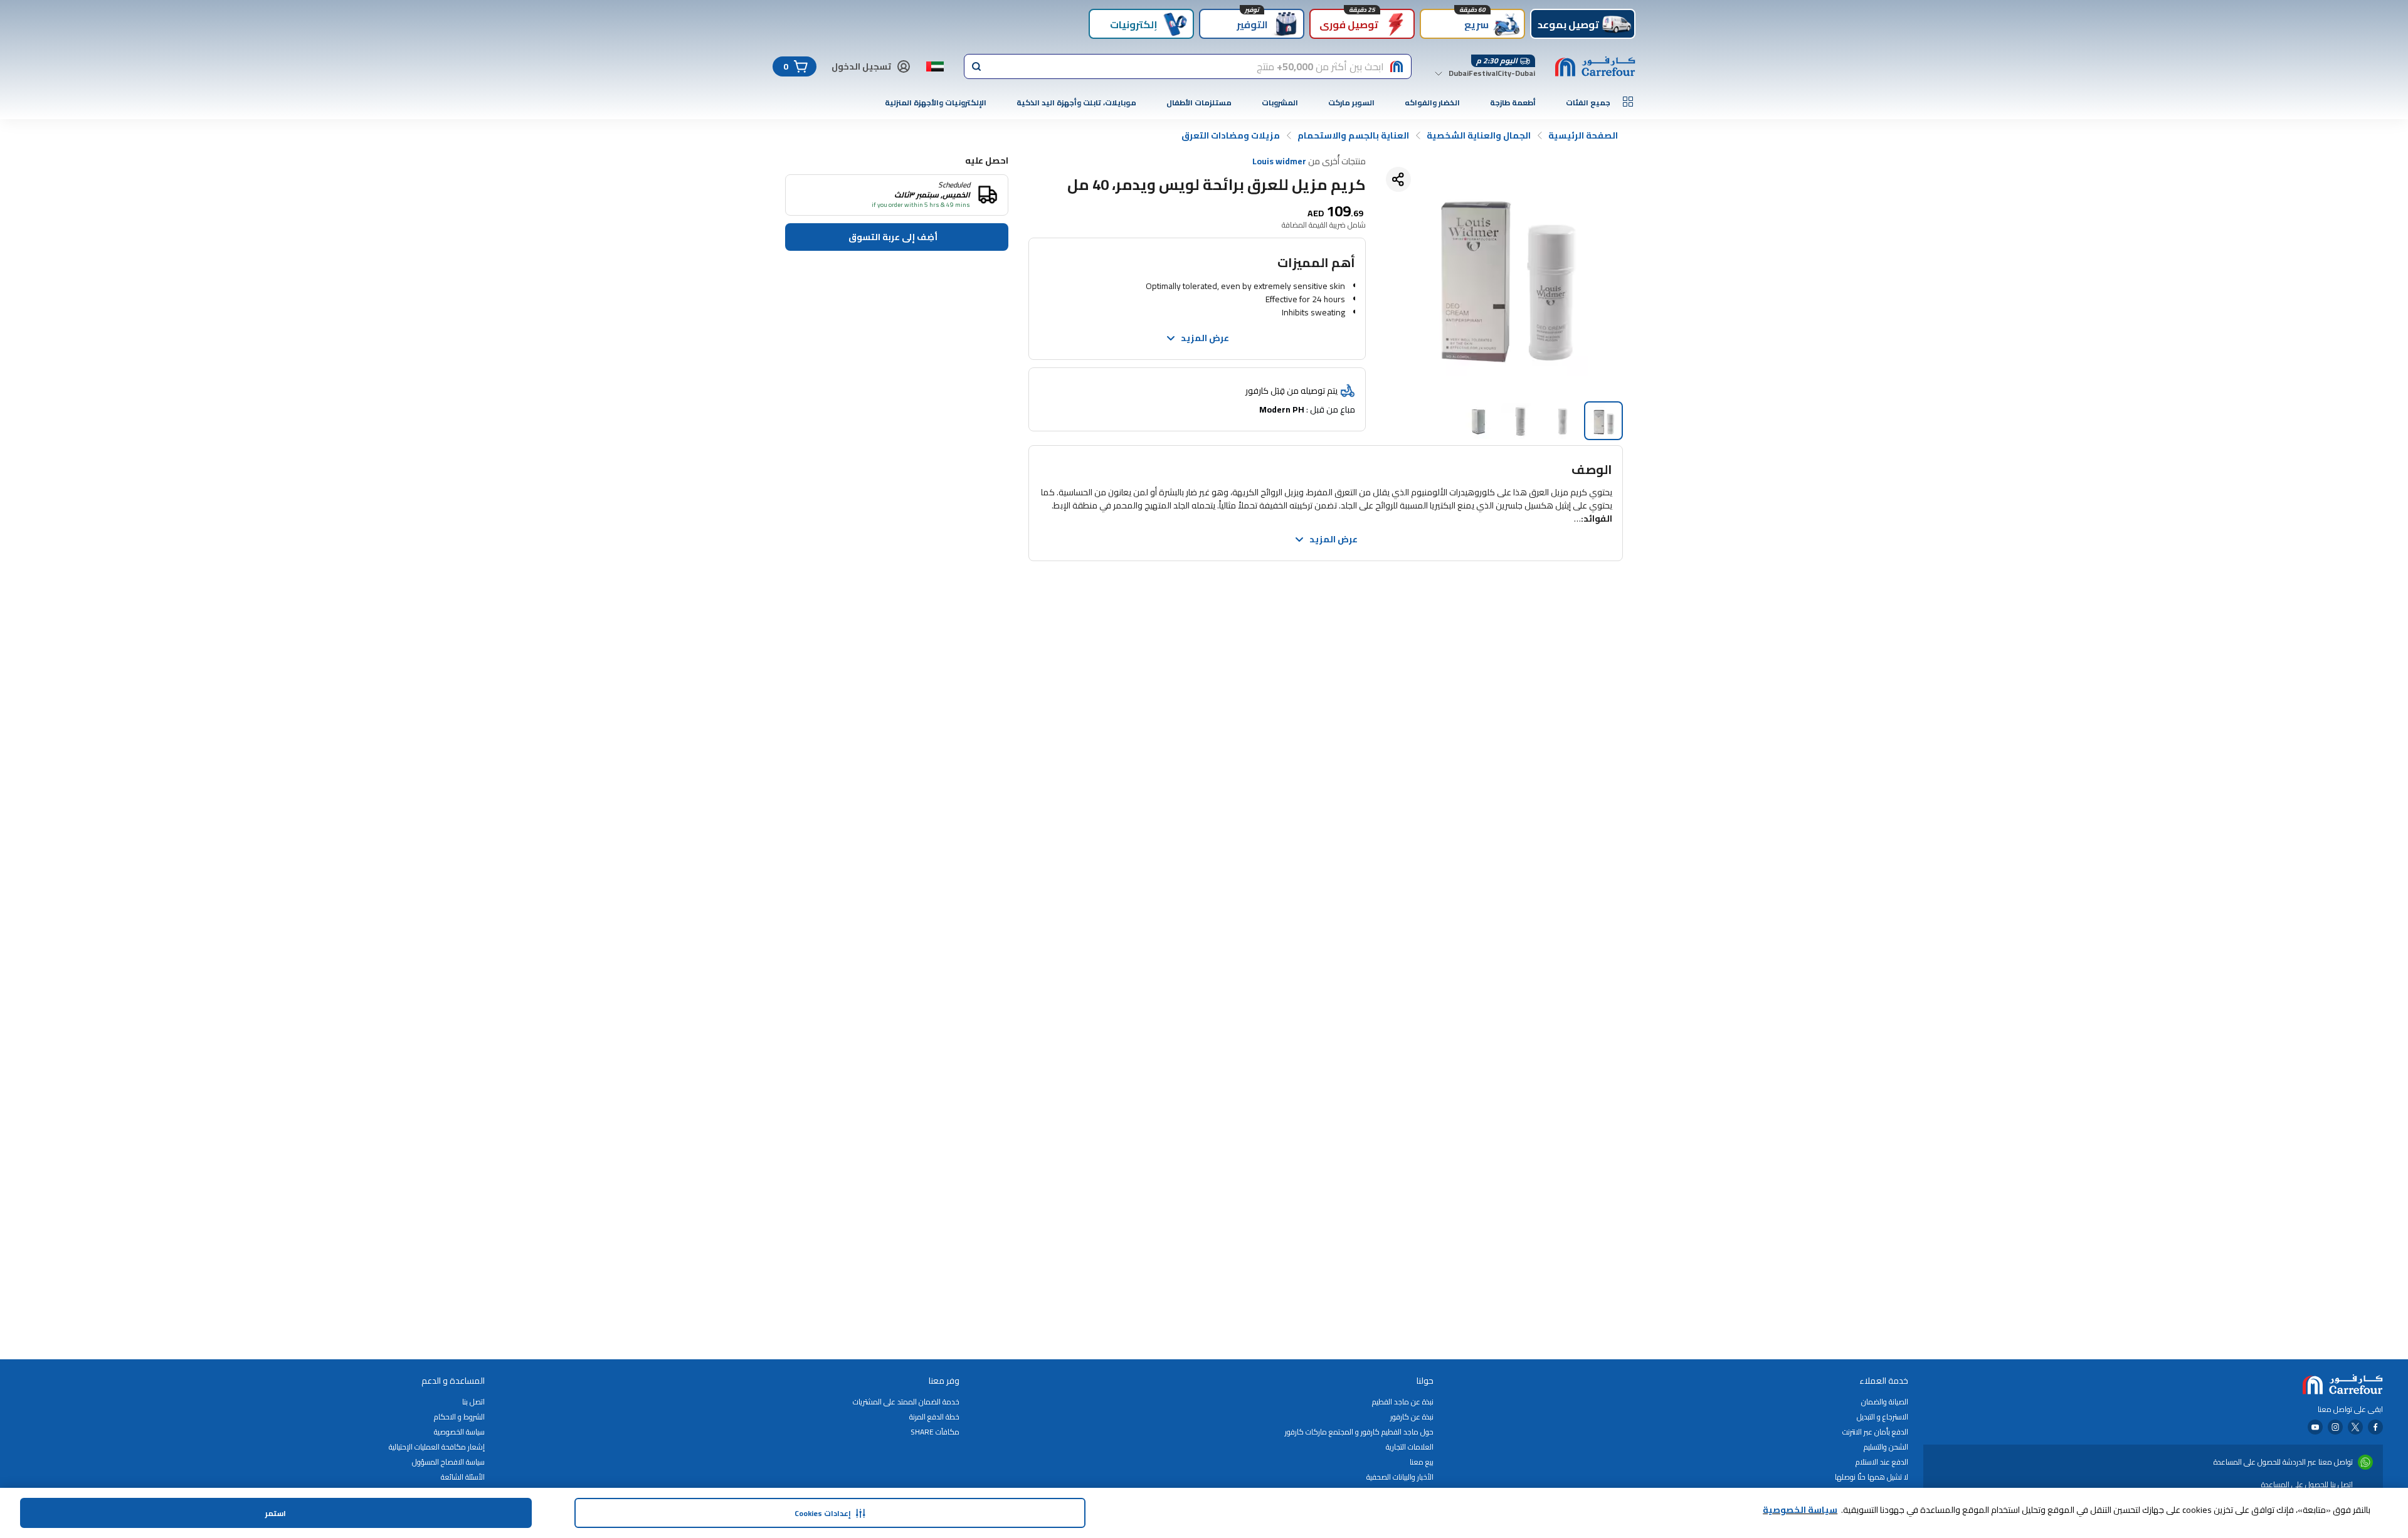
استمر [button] (276, 1513)
